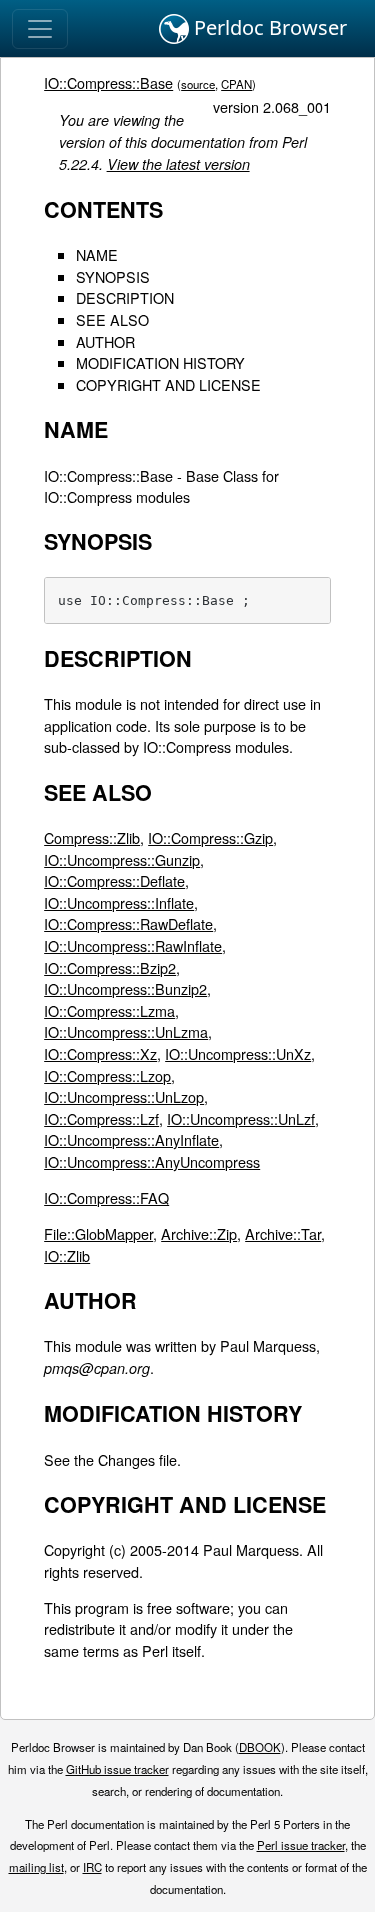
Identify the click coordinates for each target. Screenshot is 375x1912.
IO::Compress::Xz (100, 1053)
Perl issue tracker (301, 1845)
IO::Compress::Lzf (101, 1118)
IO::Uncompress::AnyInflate (131, 1139)
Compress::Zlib (92, 837)
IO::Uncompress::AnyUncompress (152, 1161)
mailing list (36, 1867)
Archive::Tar (283, 1233)
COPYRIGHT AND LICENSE (168, 384)
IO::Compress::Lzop (107, 1075)
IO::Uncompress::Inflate (119, 902)
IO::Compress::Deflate (114, 880)
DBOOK (260, 1747)
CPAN (236, 84)
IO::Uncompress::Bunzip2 (125, 988)
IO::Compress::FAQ (106, 1197)
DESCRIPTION (125, 297)
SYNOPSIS (113, 276)
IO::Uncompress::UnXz (238, 1053)
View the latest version (178, 164)
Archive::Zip (199, 1233)
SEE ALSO (112, 319)
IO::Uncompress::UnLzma (126, 1031)
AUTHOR (105, 341)
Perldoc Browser (268, 27)
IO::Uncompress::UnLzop (124, 1096)
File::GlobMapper (98, 1233)
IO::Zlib (67, 1255)
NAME (97, 254)
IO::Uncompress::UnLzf (241, 1118)
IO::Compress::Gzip (210, 837)
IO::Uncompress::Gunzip (122, 859)
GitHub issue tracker (117, 1769)
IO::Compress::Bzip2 (110, 967)
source (198, 84)
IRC (92, 1867)
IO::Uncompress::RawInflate (133, 945)
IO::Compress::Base (108, 82)
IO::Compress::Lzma (109, 1010)
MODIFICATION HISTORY (160, 362)
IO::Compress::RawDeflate (128, 923)
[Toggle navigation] (40, 29)
